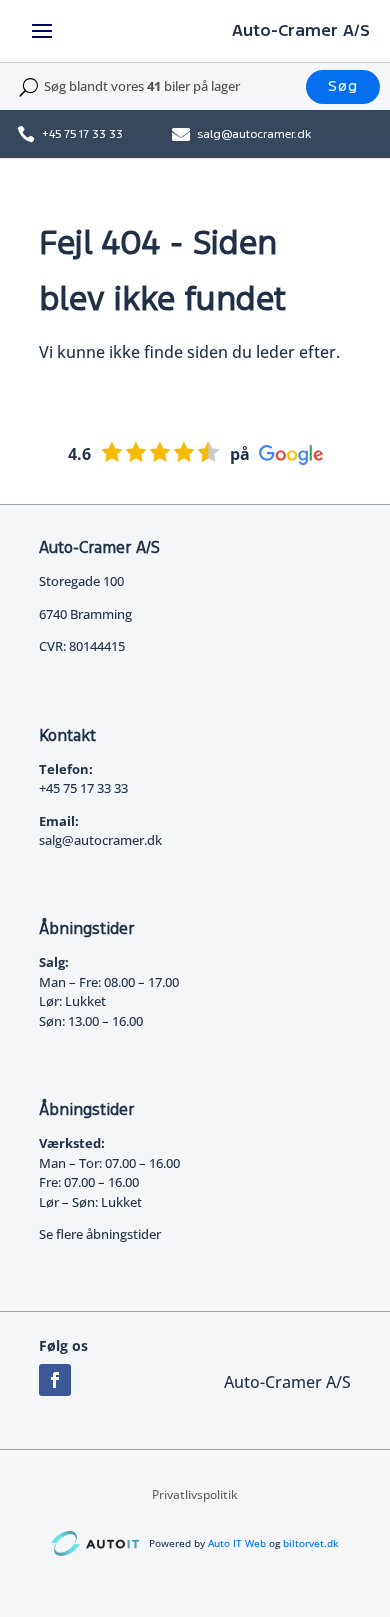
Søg (343, 86)
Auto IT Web (237, 1543)
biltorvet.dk (311, 1543)
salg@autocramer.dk (254, 134)
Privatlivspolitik (195, 1495)
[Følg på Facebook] (55, 1380)
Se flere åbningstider (100, 1234)
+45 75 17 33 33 (82, 134)
